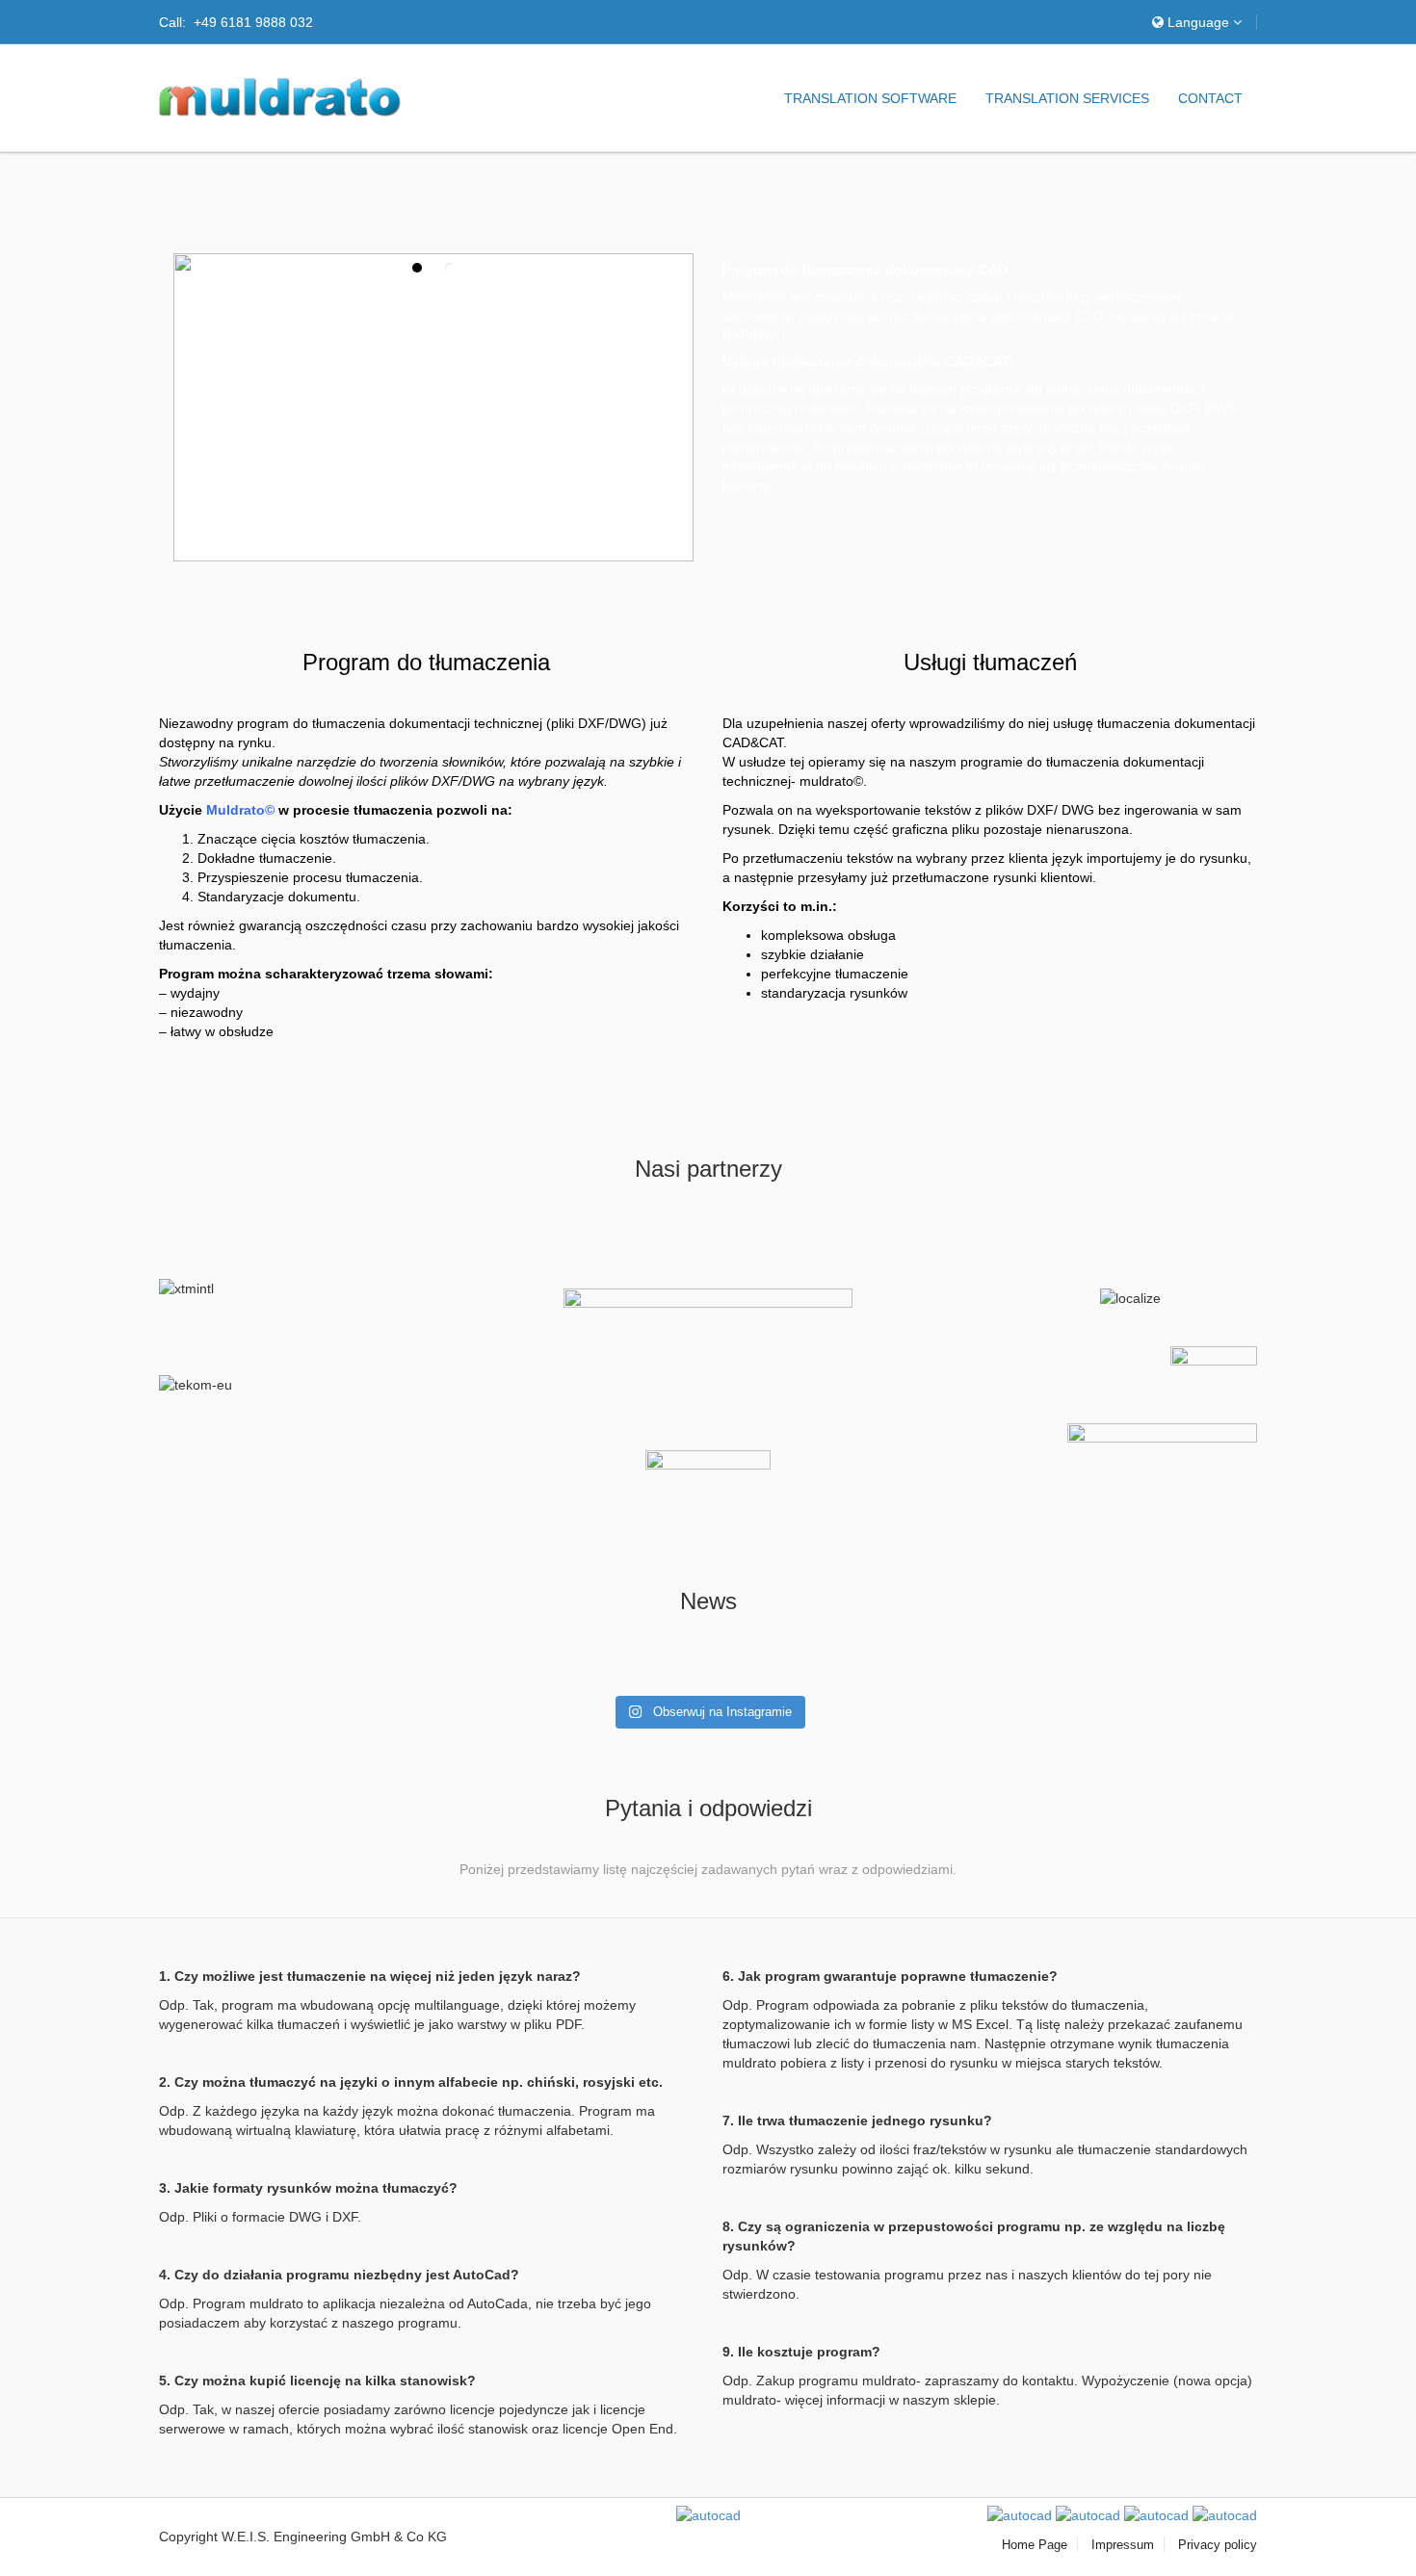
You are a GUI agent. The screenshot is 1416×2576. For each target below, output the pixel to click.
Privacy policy (1218, 2545)
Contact (1210, 98)
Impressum (1123, 2545)
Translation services (1067, 98)
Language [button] (1198, 22)
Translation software (870, 98)
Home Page (1035, 2545)
